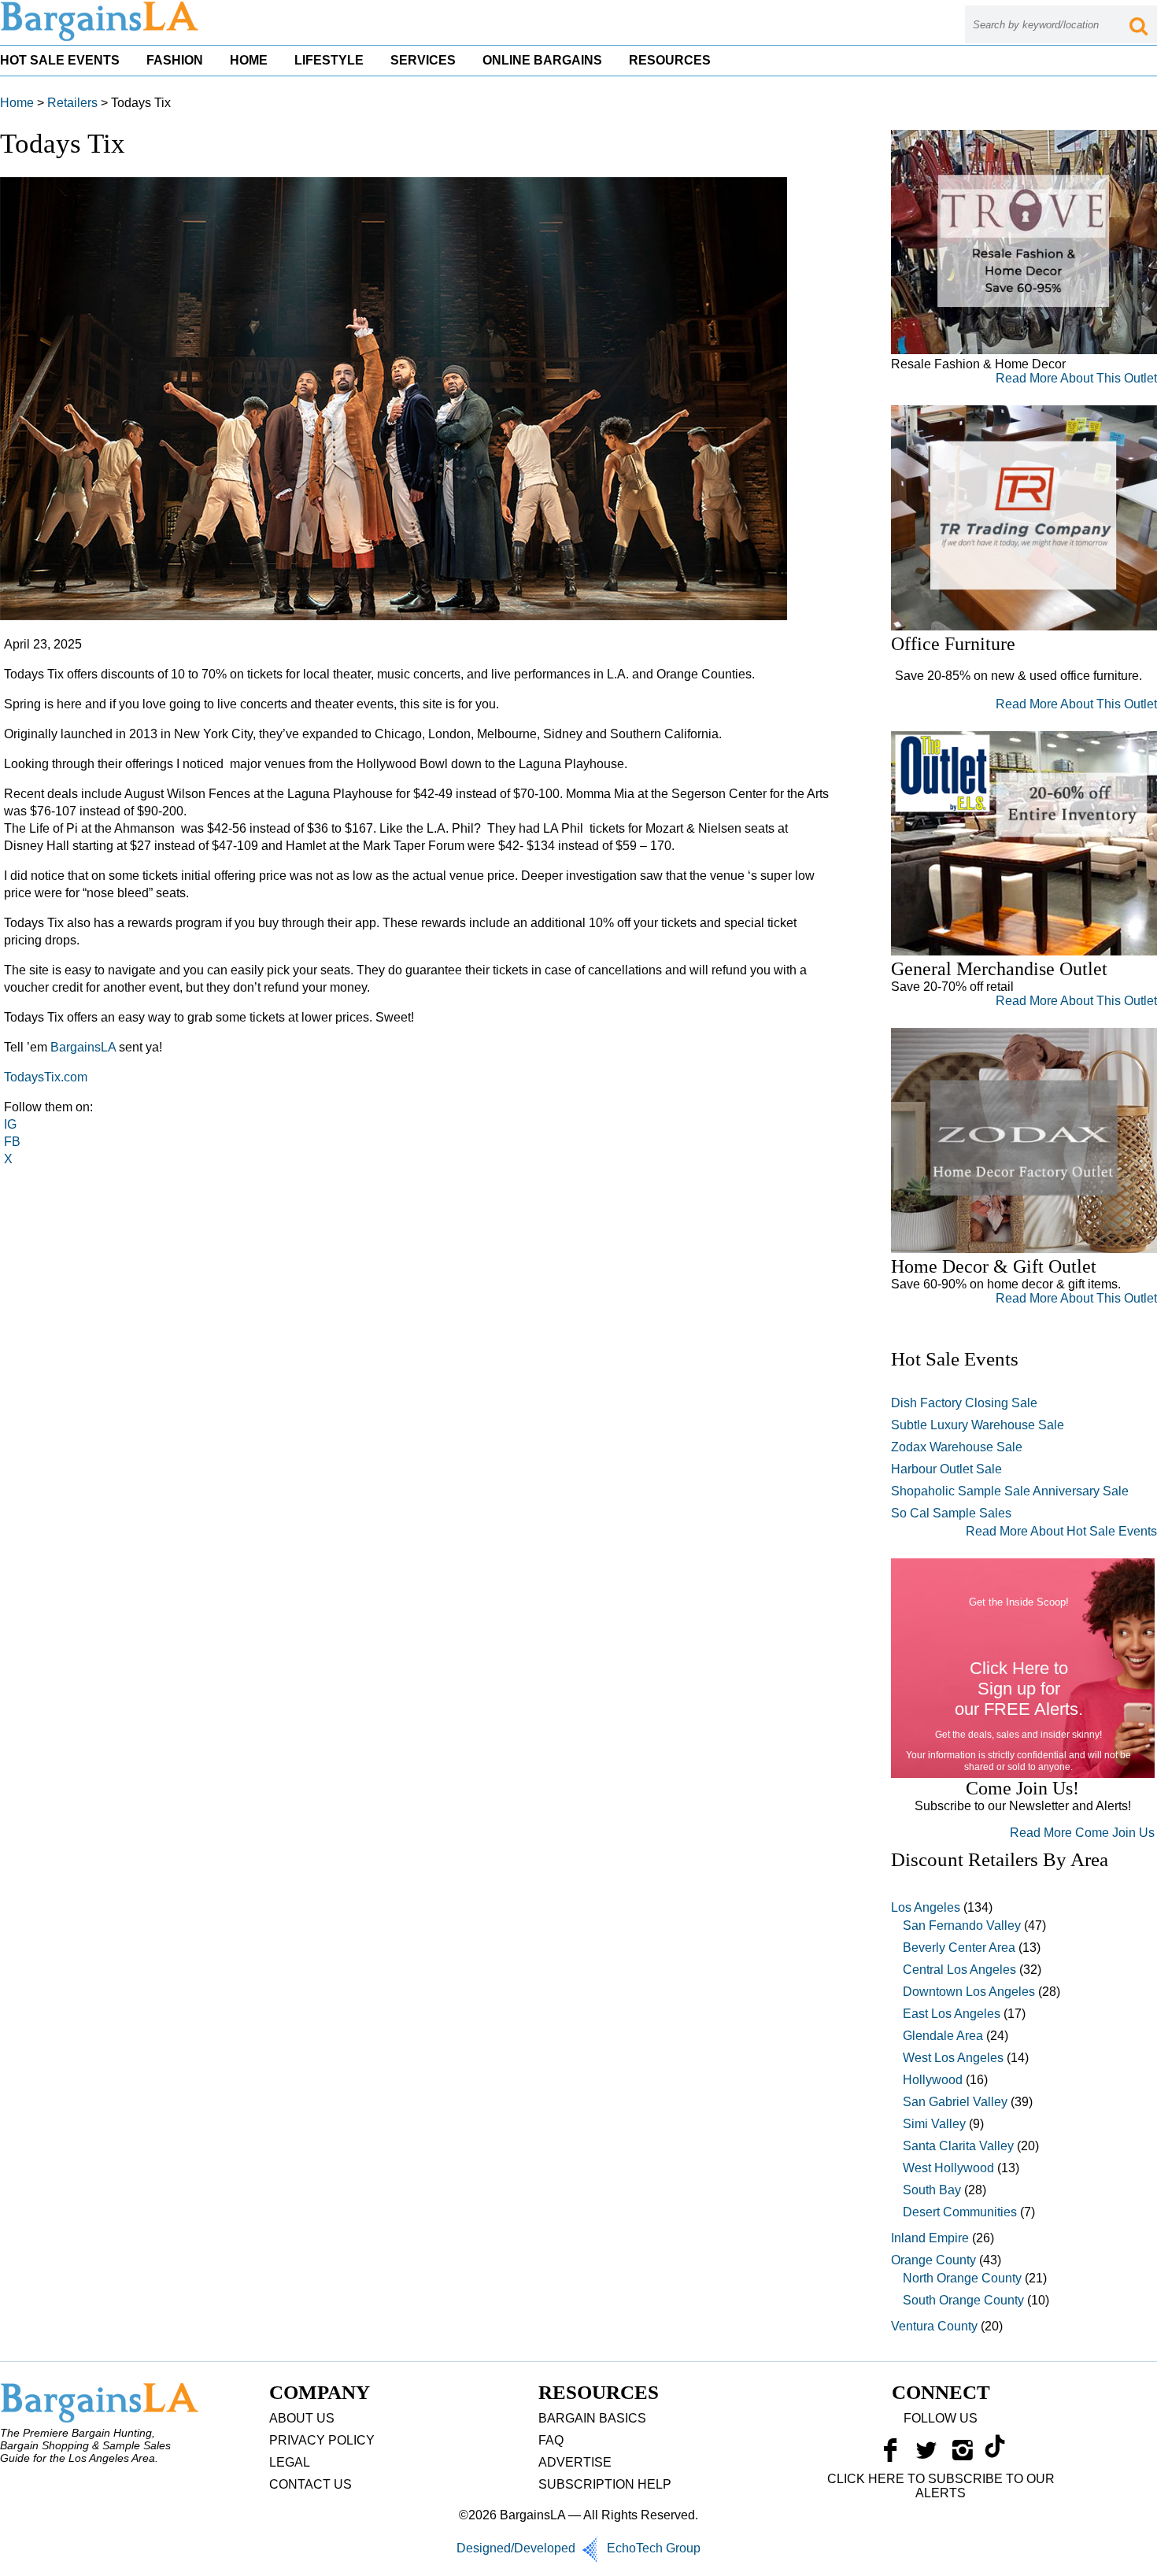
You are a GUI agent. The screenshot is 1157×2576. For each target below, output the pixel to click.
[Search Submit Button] (1138, 24)
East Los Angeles (952, 2014)
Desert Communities (960, 2212)
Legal (290, 2462)
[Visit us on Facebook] (890, 2454)
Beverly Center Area (959, 1948)
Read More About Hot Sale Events (1061, 1531)
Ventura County (934, 2326)
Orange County (933, 2260)
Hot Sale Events (60, 60)
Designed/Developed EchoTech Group (578, 2548)
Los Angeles (926, 1907)
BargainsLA (83, 1047)
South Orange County (963, 2300)
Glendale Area (943, 2036)
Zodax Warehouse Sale (957, 1447)
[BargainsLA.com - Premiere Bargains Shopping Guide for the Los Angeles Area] (101, 37)
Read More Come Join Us (1082, 1833)
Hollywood (933, 2080)
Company (320, 2392)
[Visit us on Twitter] (926, 2454)
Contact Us (311, 2484)
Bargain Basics (592, 2418)
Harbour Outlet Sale (946, 1469)
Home (249, 60)
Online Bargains (542, 60)
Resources (670, 60)
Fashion (175, 60)
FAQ (551, 2440)
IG (10, 1124)
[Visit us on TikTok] (995, 2454)
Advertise (575, 2462)
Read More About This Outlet (1076, 378)
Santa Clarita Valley (958, 2146)
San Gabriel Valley (955, 2102)
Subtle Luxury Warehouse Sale (978, 1425)
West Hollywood (948, 2168)
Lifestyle (329, 60)
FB (14, 1142)
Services (423, 60)
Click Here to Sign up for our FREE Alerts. (1019, 1689)
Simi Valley (934, 2124)
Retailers (72, 103)
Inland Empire (930, 2238)
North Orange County (962, 2278)
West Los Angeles (953, 2058)
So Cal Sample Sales (951, 1513)
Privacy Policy (322, 2440)
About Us (302, 2418)
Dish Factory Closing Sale (964, 1403)
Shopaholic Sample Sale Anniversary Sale (1010, 1491)
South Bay (932, 2190)
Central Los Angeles (959, 1970)
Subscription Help (605, 2484)
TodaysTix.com (46, 1077)
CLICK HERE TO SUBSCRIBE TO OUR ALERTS (941, 2486)
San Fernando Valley (962, 1926)
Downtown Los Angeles (969, 1992)
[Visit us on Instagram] (963, 2454)
